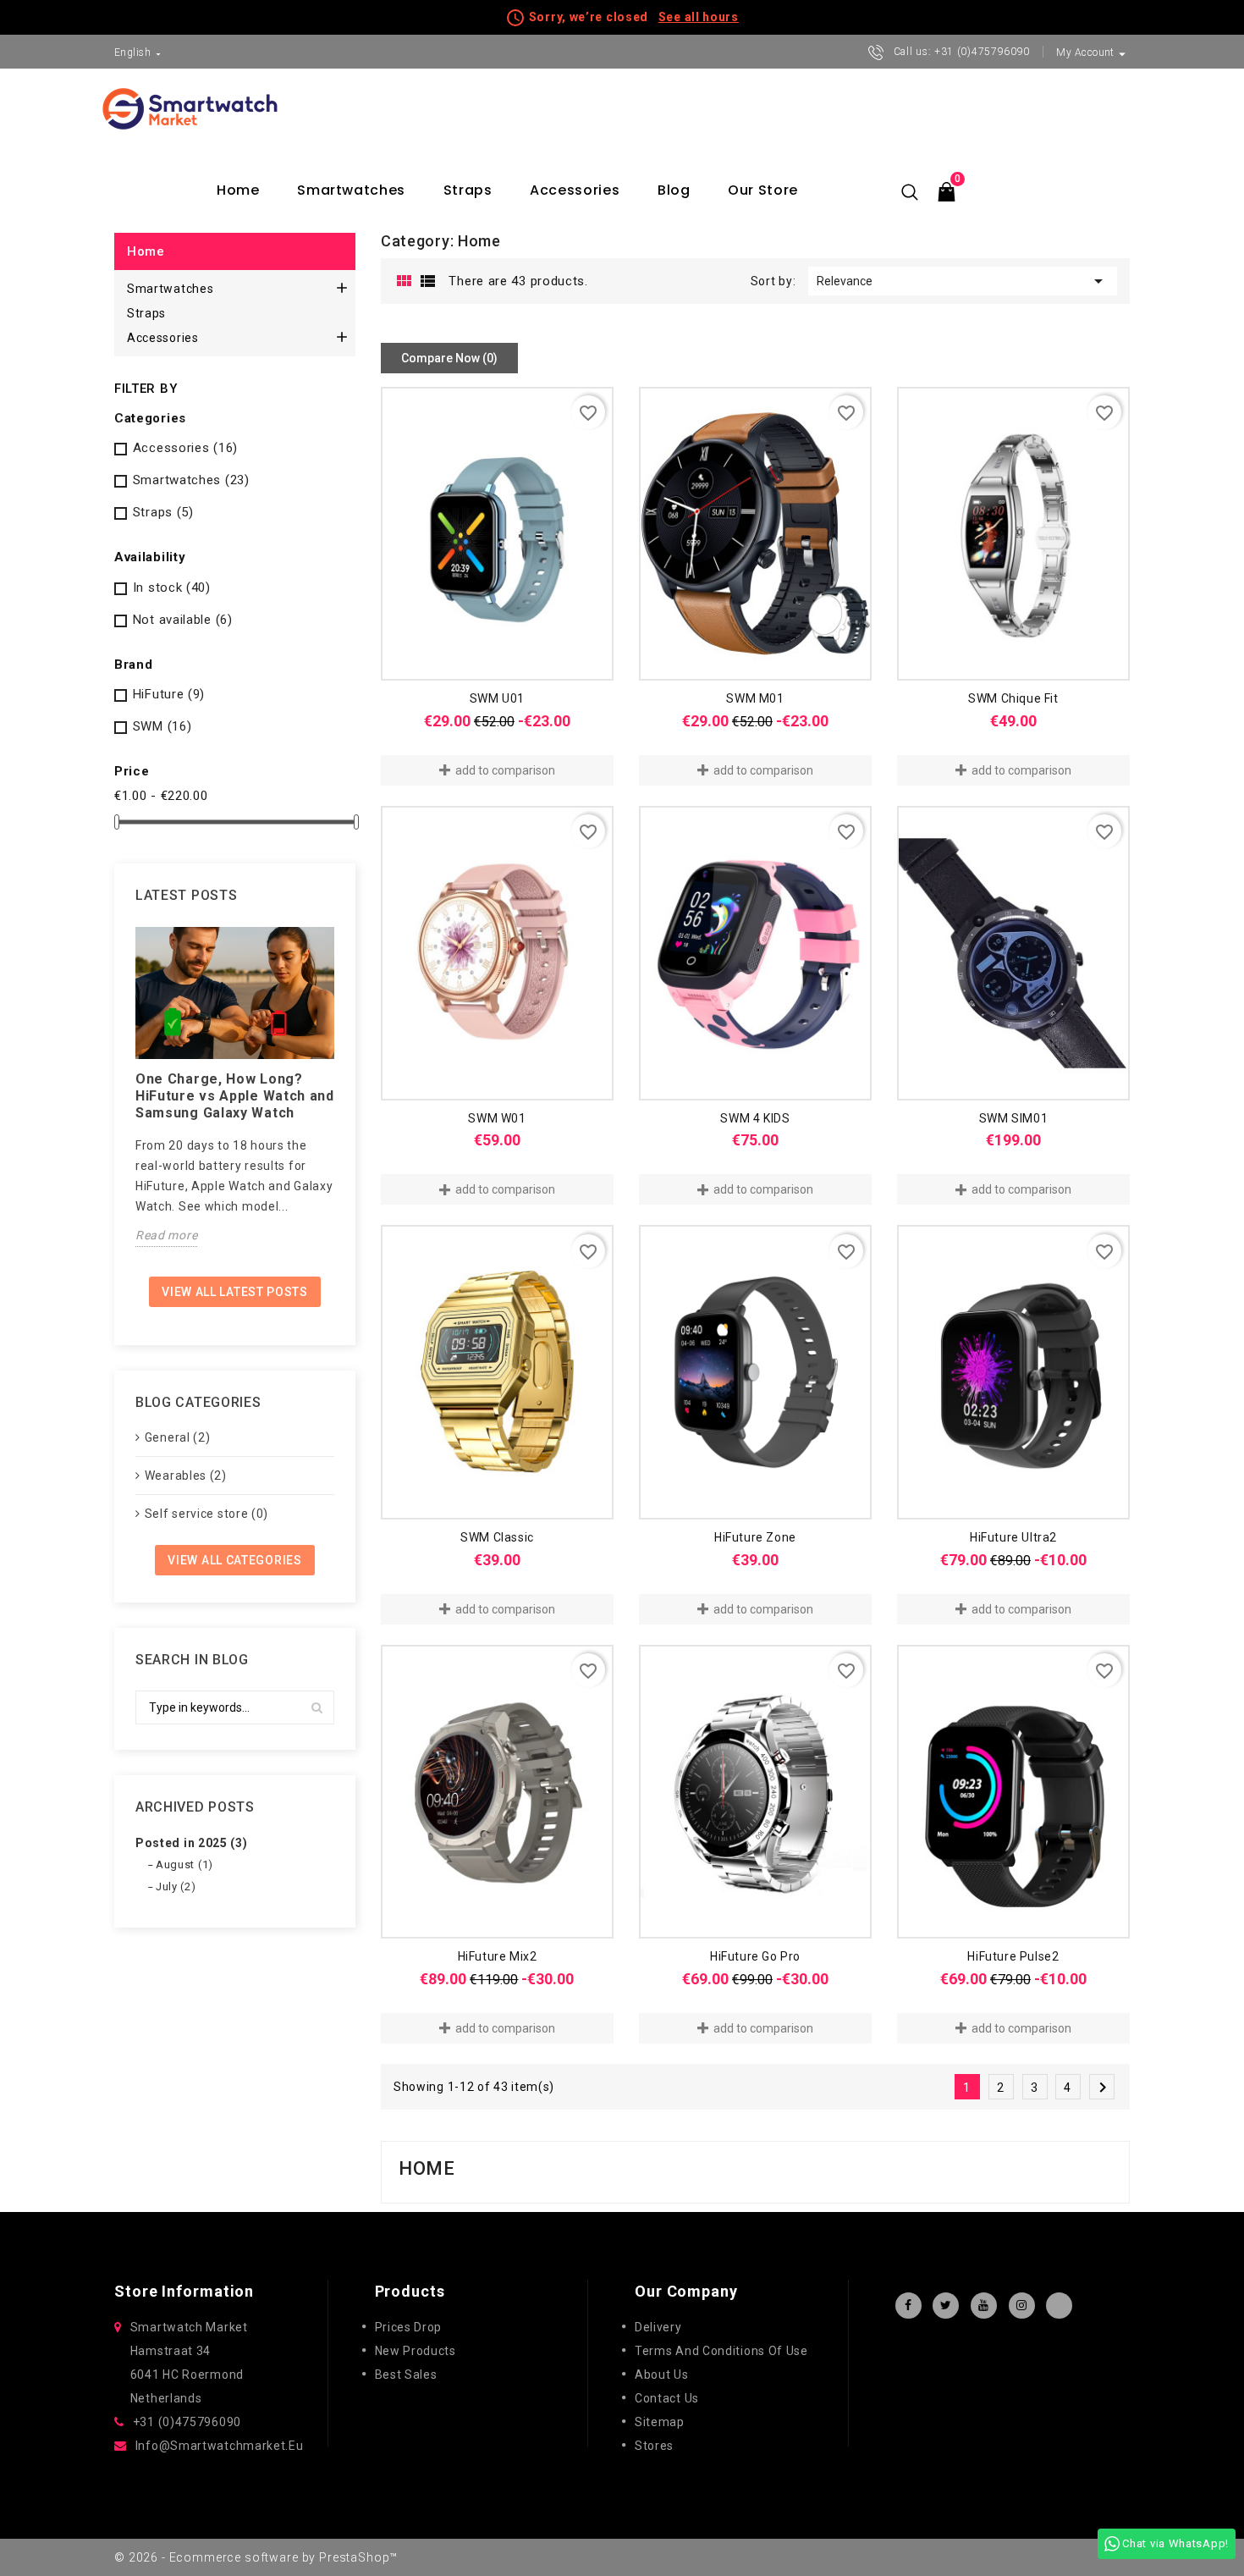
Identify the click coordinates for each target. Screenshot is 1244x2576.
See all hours (699, 17)
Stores (654, 2446)
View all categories (234, 1560)
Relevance (963, 281)
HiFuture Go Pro (755, 1956)
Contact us (667, 2398)
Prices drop (409, 2327)
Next (1103, 2088)
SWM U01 (497, 698)
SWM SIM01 (1013, 1118)
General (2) (178, 1437)
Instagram (1022, 2306)
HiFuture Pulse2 (1013, 1956)
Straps (468, 190)
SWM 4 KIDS (755, 1118)
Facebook (908, 2306)
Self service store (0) (206, 1514)
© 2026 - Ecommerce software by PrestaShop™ (256, 2557)
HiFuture (169, 694)
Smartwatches (351, 190)
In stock (172, 587)
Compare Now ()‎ (449, 358)
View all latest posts (235, 1292)
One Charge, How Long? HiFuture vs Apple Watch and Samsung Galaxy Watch (235, 1096)
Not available (183, 620)
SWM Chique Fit (1013, 698)
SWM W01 (497, 1118)
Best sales (406, 2375)
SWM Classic (497, 1537)
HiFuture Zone (755, 1537)
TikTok (1059, 2306)
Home (238, 190)
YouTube (984, 2306)
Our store (763, 190)
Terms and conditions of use (721, 2351)
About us (662, 2375)
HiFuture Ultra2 (1013, 1537)
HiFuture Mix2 (498, 1956)
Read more (166, 1235)
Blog (674, 190)
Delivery (658, 2327)
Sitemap (660, 2422)
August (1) (184, 1864)
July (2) (176, 1886)
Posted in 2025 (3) (192, 1843)
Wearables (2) (186, 1476)
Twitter (946, 2306)
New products (416, 2351)
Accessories (575, 190)
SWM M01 (755, 698)
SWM (162, 726)
